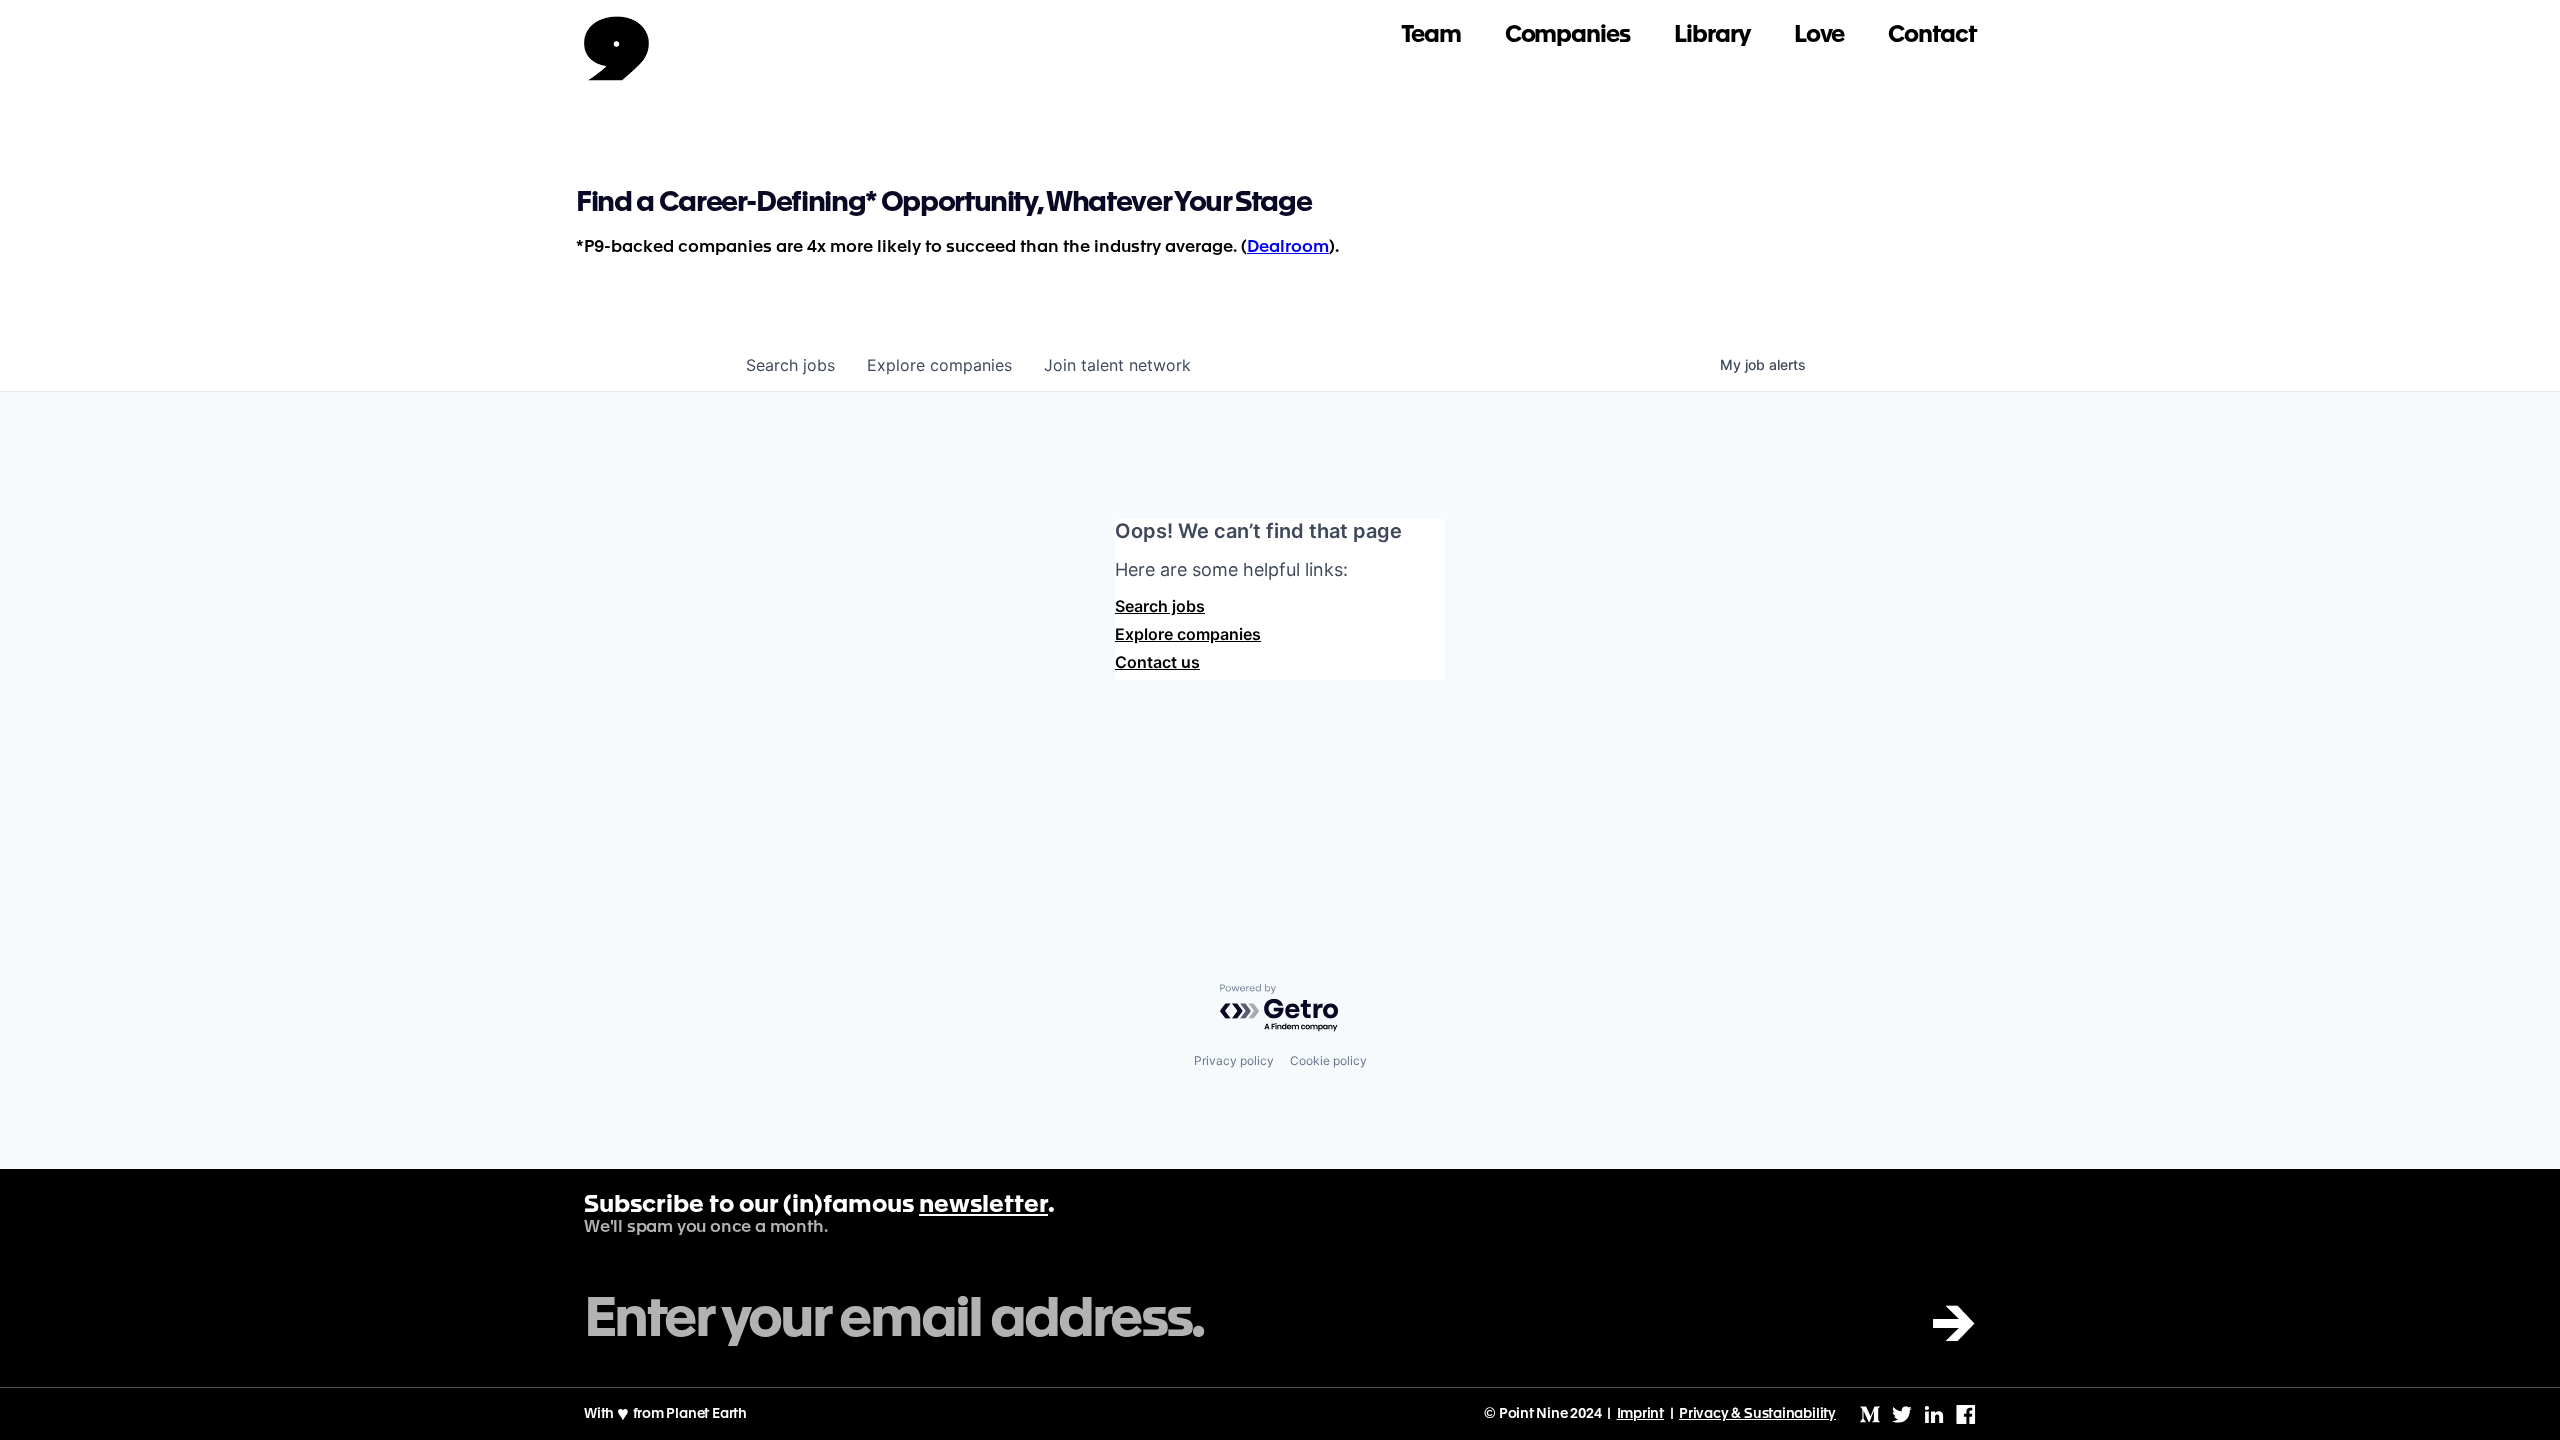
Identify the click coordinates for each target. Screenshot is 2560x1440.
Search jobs (1160, 606)
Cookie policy (1328, 1060)
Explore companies (1188, 634)
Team (1431, 35)
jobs (790, 365)
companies (939, 365)
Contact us (1157, 662)
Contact (1932, 35)
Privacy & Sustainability (1757, 1414)
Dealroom (1288, 247)
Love (1819, 35)
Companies (1567, 35)
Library (1712, 35)
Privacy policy (1234, 1060)
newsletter (983, 1206)
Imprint (1641, 1414)
